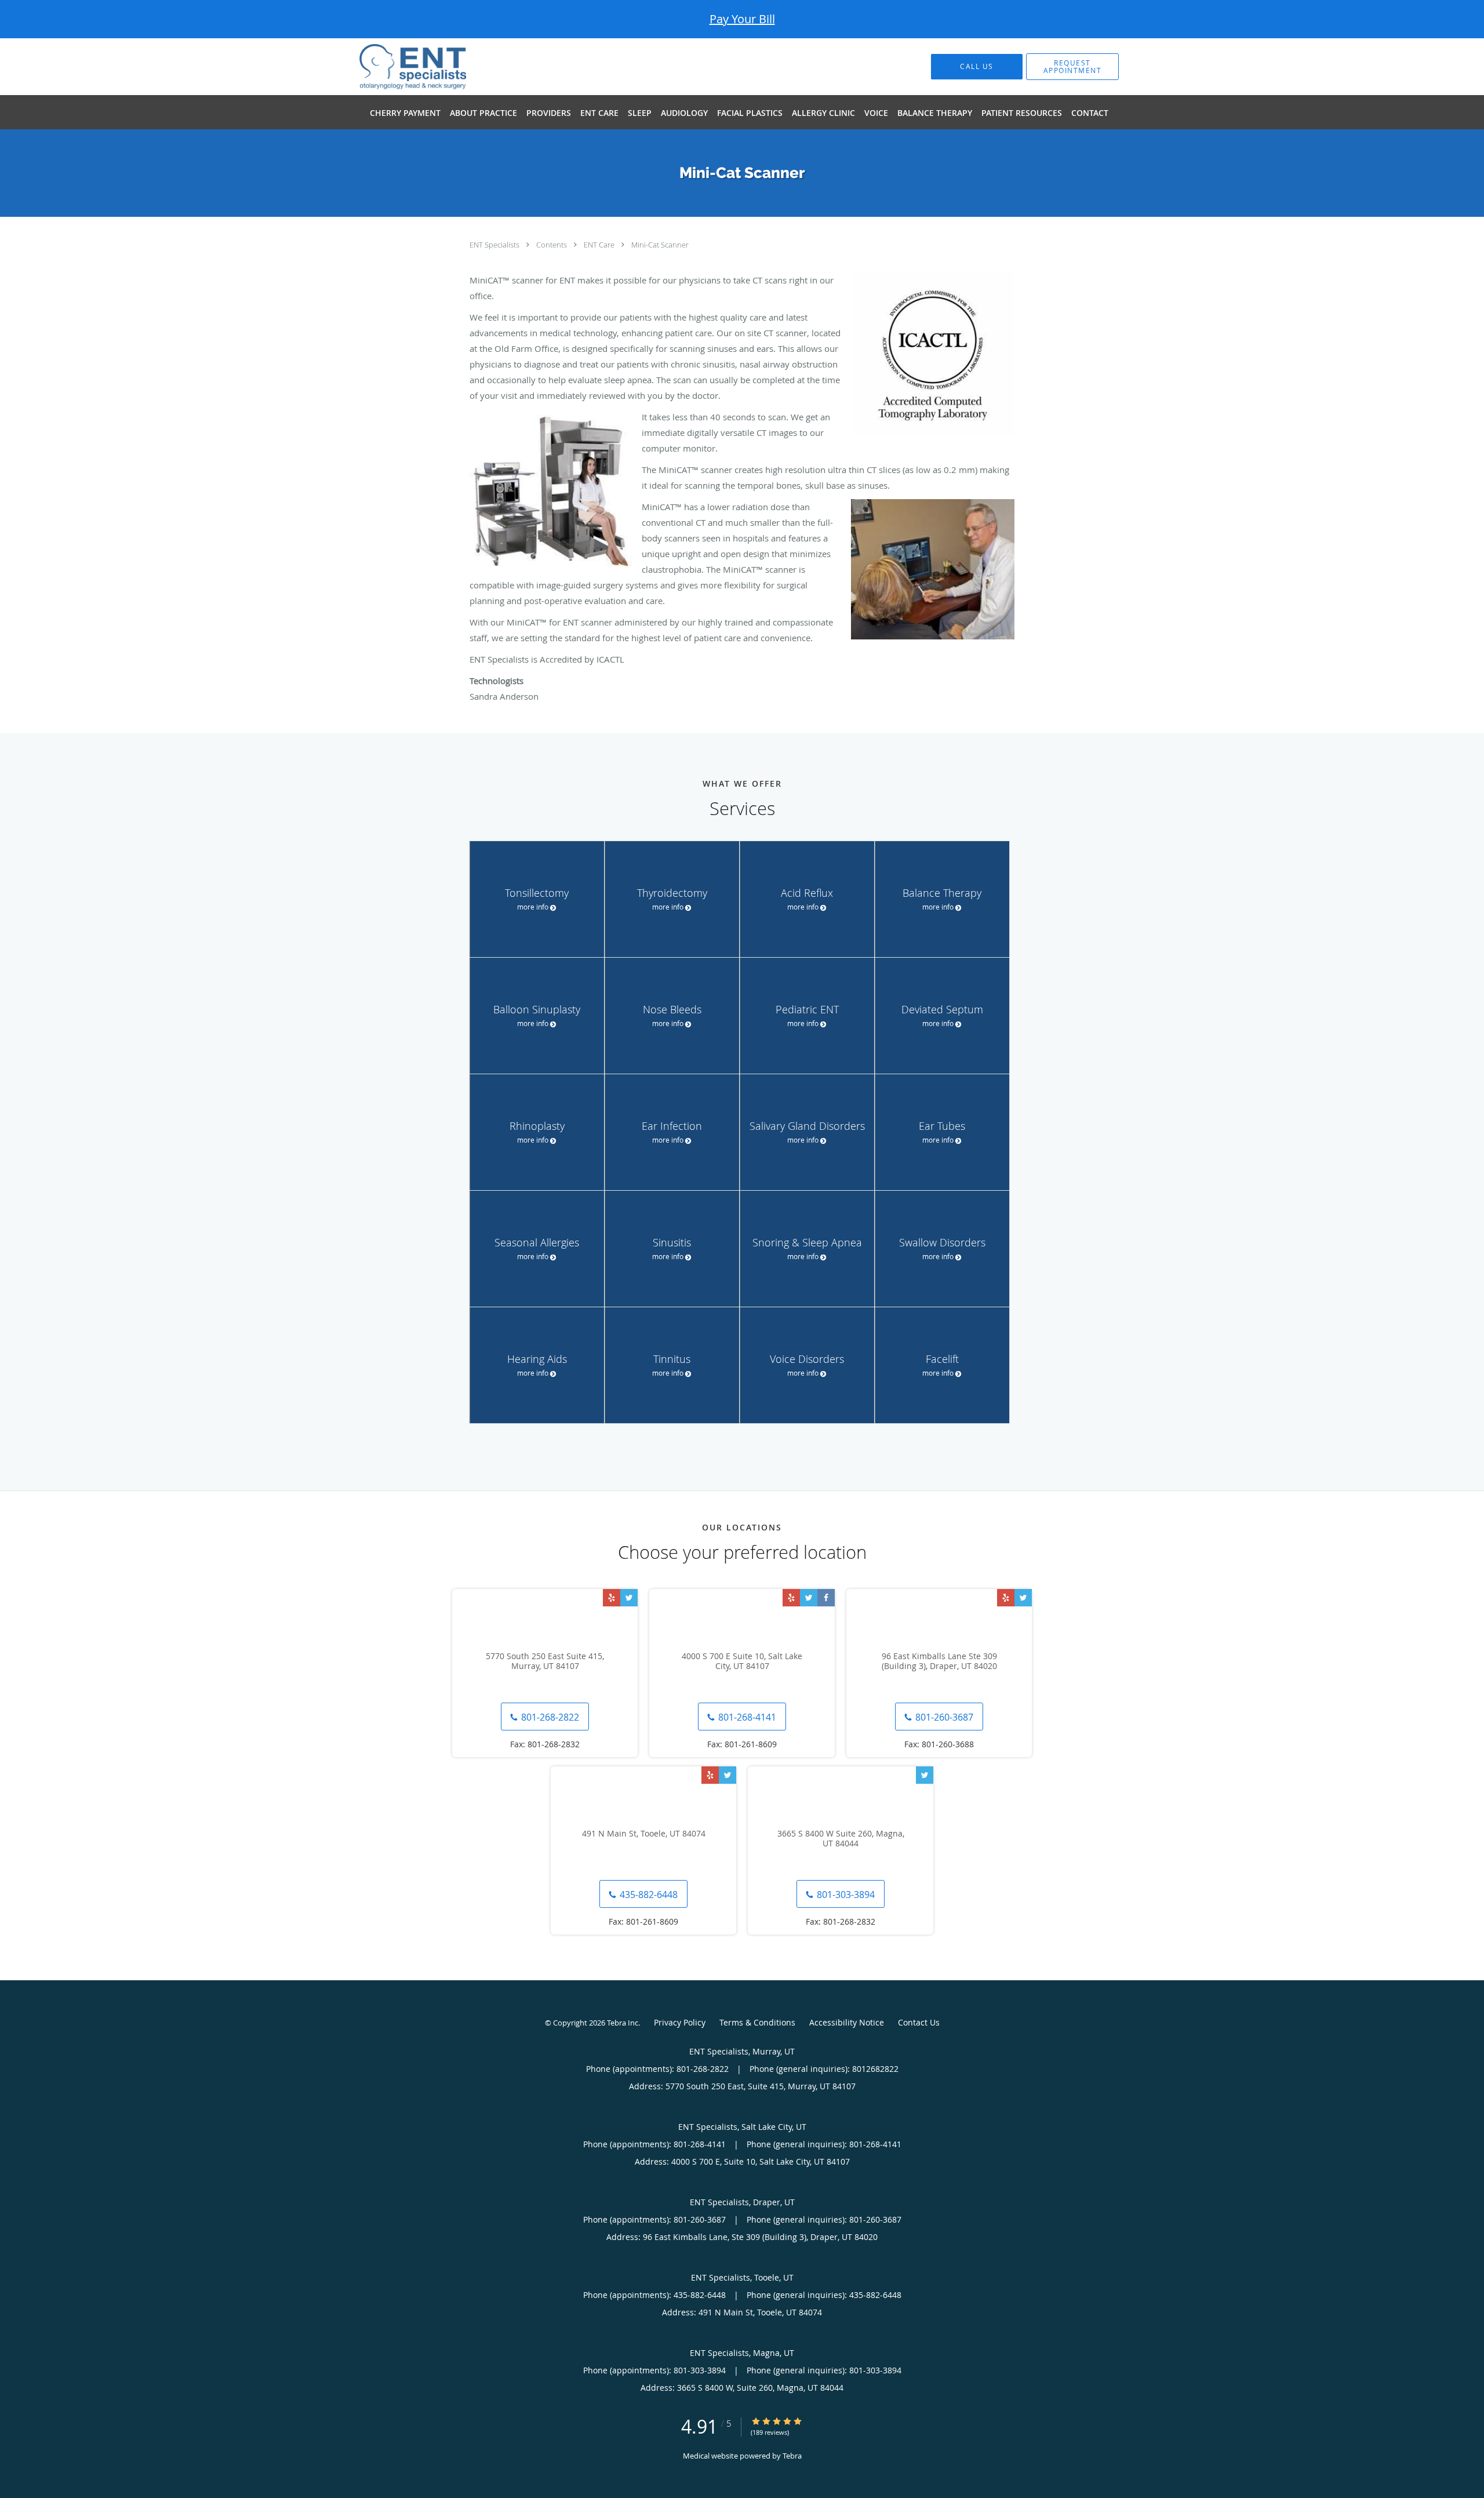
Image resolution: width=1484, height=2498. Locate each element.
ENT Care (600, 245)
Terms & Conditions (757, 2022)
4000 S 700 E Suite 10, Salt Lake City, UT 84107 (742, 1661)
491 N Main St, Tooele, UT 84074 (644, 1834)
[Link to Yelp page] (612, 1598)
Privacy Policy (680, 2022)
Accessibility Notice (847, 2022)
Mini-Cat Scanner (660, 245)
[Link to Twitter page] (629, 1598)
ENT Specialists (495, 245)
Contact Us (919, 2022)
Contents (552, 245)
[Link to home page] (395, 67)
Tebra (792, 2456)
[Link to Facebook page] (826, 1598)
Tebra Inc (623, 2023)
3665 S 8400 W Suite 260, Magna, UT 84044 (841, 1839)
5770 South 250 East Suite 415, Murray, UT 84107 (545, 1661)
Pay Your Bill (742, 19)
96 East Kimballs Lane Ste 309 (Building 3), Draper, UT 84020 (939, 1661)
